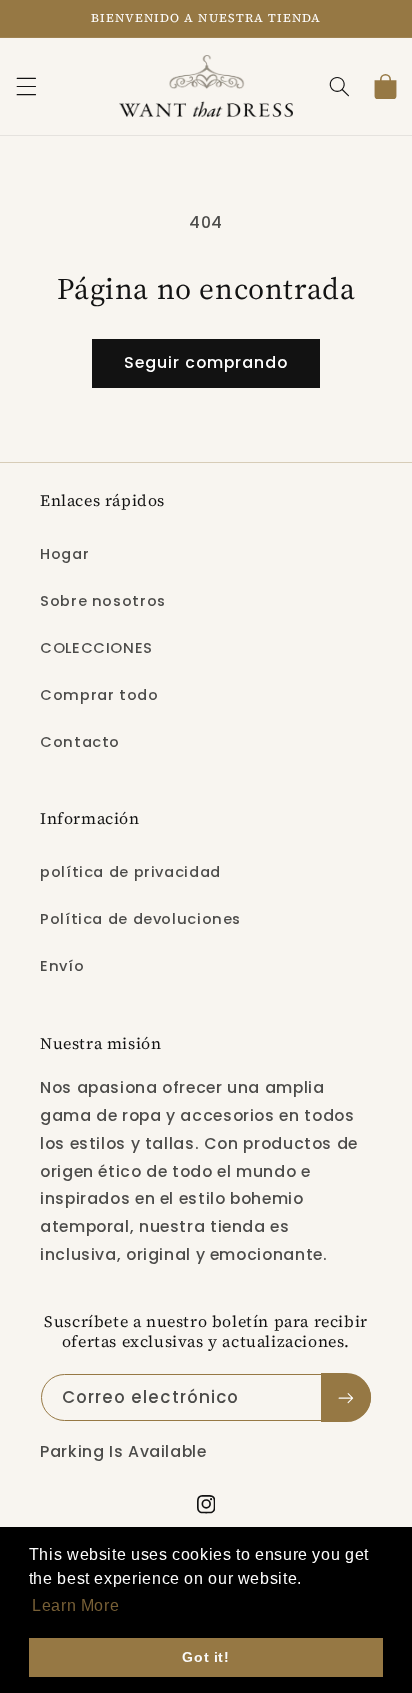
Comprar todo (99, 695)
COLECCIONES (96, 648)
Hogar (64, 554)
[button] (26, 86)
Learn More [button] (75, 1605)
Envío (62, 966)
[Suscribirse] (346, 1397)
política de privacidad (130, 872)
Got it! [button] (205, 1657)
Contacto (80, 742)
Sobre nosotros (103, 601)
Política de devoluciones (140, 919)
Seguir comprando (206, 362)
